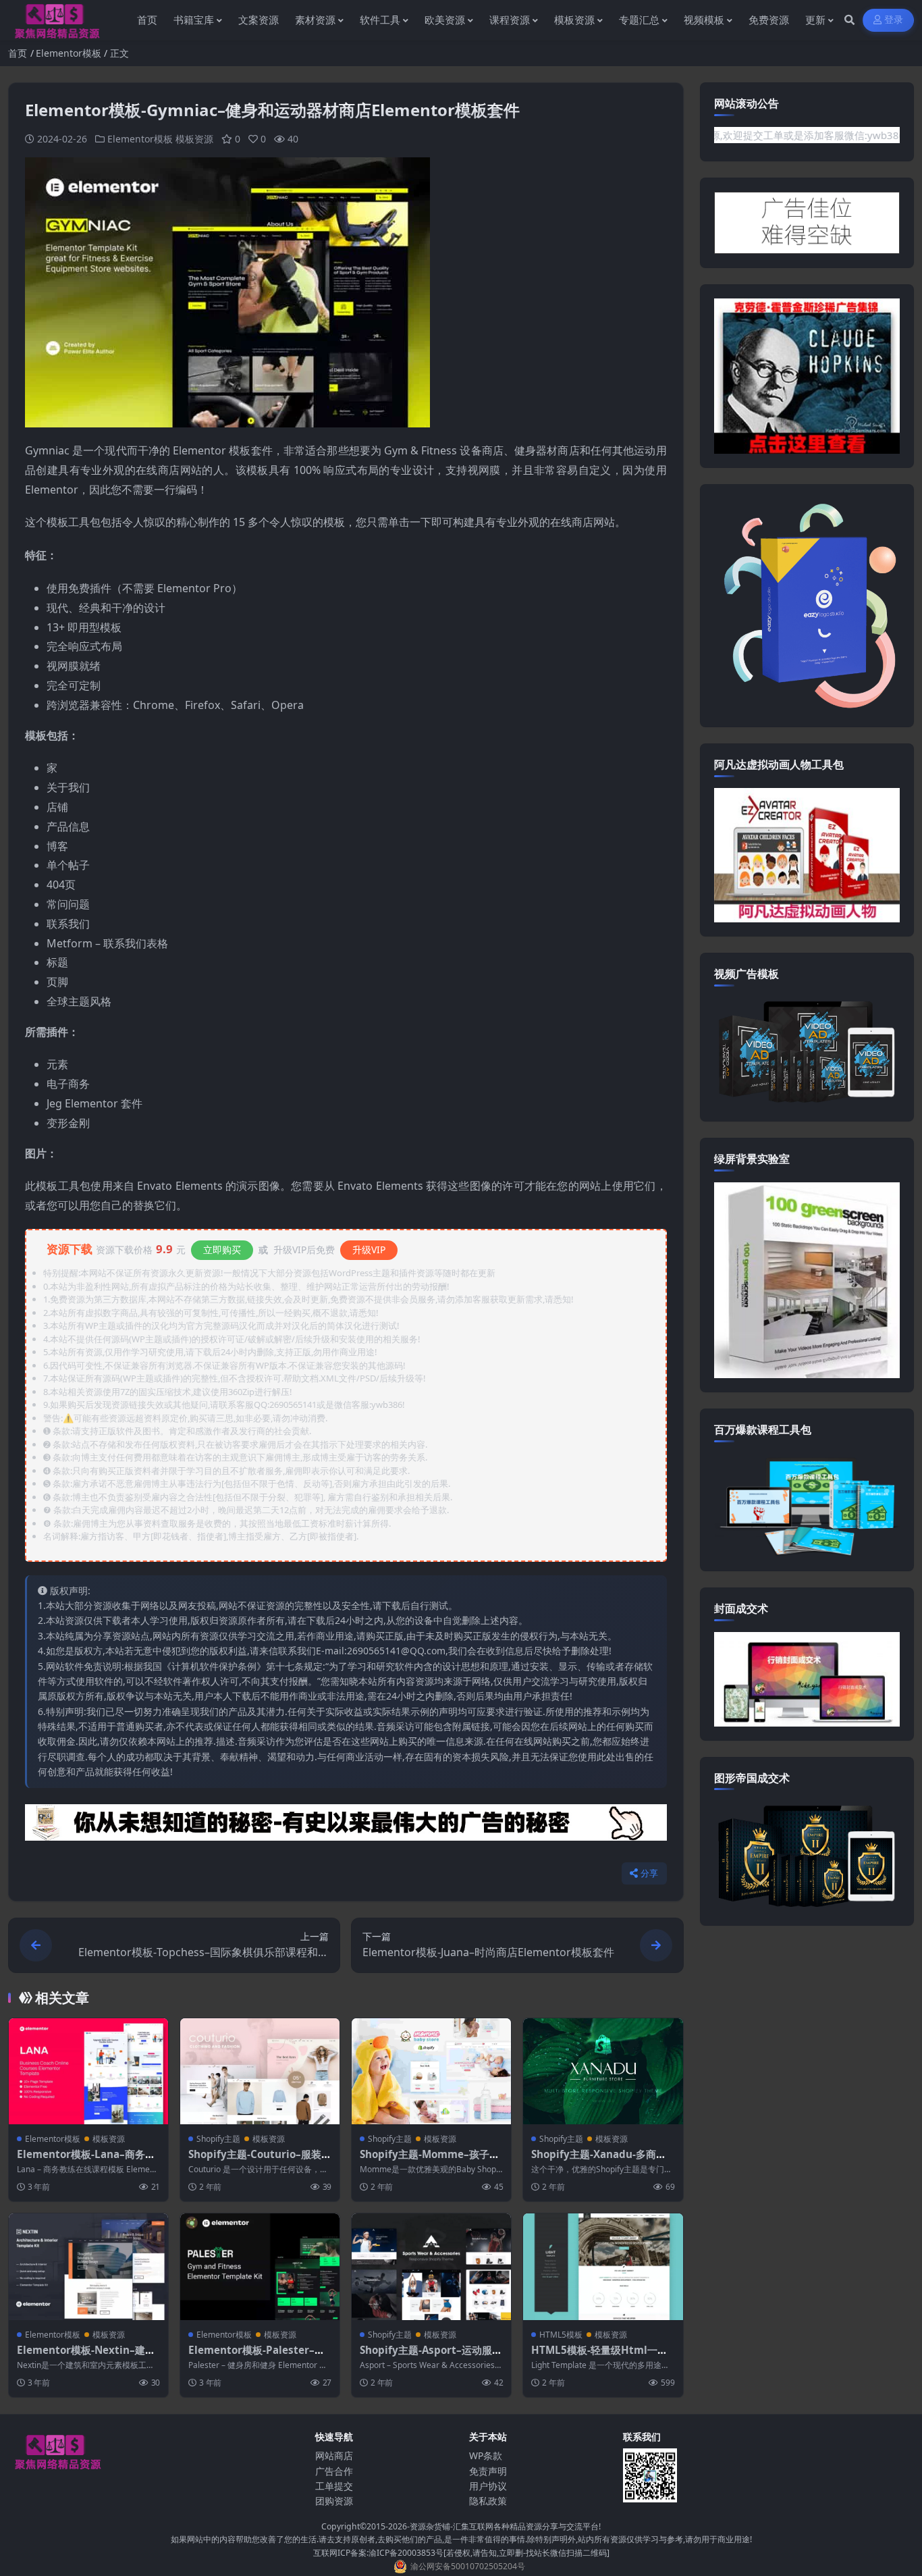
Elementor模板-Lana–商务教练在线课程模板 (86, 2161)
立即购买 (222, 1250)
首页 (18, 53)
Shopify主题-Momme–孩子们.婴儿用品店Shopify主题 (431, 2161)
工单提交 (334, 2486)
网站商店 (334, 2455)
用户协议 (488, 2486)
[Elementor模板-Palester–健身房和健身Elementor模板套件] (260, 2266)
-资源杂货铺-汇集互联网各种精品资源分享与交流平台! (504, 2526)
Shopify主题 (218, 2139)
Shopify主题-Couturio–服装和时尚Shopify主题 (260, 2161)
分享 (650, 1873)
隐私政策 (488, 2501)
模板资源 (194, 139)
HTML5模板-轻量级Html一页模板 (599, 2357)
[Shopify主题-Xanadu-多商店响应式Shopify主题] (603, 2071)
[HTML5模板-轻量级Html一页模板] (603, 2266)
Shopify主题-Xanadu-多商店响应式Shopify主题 (599, 2161)
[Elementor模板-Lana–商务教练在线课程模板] (88, 2071)
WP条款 (486, 2455)
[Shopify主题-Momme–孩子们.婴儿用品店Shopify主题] (431, 2071)
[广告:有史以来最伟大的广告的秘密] (346, 1826)
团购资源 (334, 2501)
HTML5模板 (561, 2335)
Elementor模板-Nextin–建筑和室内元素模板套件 (86, 2357)
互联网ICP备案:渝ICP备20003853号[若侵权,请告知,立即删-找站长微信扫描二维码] (461, 2553)
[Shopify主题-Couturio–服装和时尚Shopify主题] (260, 2071)
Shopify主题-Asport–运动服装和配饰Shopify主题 (431, 2357)
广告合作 (334, 2471)
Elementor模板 (69, 53)
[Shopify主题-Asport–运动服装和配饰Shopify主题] (431, 2266)
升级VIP (369, 1250)
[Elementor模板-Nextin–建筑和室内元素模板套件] (88, 2266)
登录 (894, 20)
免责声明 (488, 2471)
